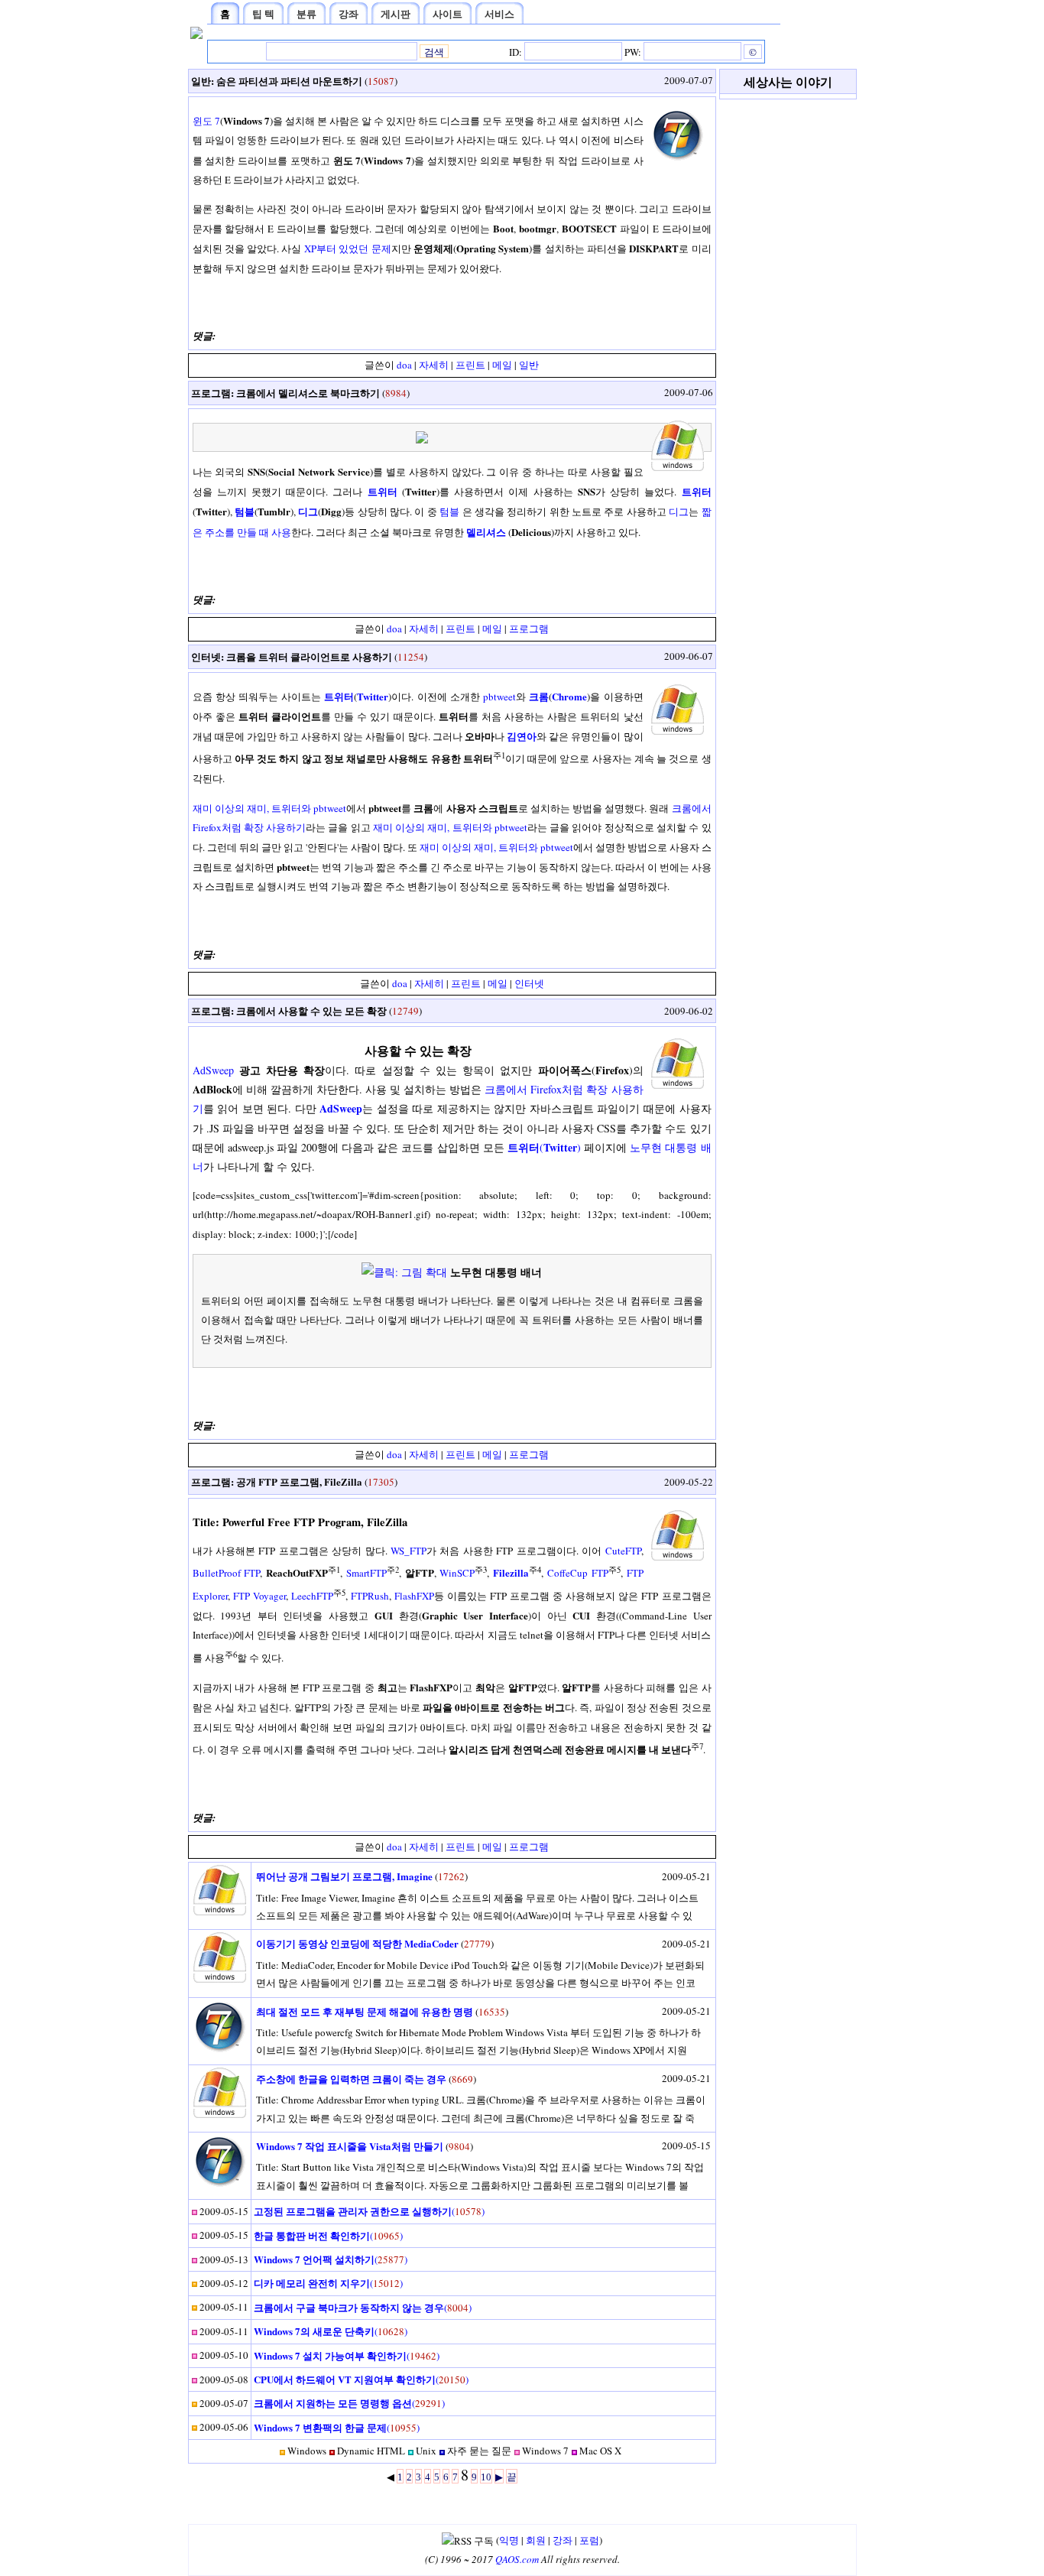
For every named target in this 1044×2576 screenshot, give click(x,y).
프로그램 (211, 393)
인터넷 (206, 656)
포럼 (589, 2540)
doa (404, 365)
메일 (502, 365)
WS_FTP (409, 1551)
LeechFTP (312, 1596)
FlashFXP (414, 1596)
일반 (201, 81)
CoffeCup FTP (578, 1573)
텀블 (449, 512)
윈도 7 (206, 121)
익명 (509, 2540)
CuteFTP (623, 1551)
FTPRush (370, 1596)
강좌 (563, 2540)
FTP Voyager (259, 1596)
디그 (679, 512)
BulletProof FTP (227, 1573)
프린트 (470, 365)
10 (486, 2477)
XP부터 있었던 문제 (348, 249)
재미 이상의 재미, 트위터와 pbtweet (270, 808)
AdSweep (213, 1070)
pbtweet (499, 697)
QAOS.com (517, 2559)
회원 (536, 2540)
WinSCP (457, 1573)
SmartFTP (366, 1573)
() (544, 1147)
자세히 (434, 365)
